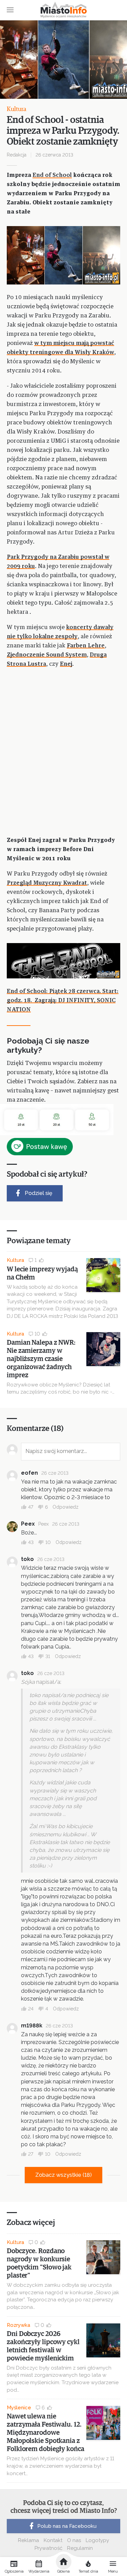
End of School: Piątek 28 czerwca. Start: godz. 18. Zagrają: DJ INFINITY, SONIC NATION (63, 1001)
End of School (52, 175)
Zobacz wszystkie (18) (63, 2175)
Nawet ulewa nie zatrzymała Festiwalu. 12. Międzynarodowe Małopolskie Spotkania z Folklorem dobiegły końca (46, 2433)
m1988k (32, 2026)
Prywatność (48, 2548)
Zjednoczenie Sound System (47, 655)
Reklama (28, 2540)
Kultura (17, 109)
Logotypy (97, 2540)
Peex (28, 1524)
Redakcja (17, 155)
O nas (74, 2540)
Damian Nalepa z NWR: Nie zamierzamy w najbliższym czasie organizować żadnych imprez (41, 1359)
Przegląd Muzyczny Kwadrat (47, 883)
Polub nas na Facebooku (67, 2526)
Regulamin (80, 2548)
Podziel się (38, 1193)
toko (27, 1559)
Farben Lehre (86, 646)
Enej (66, 664)
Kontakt (53, 2540)
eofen (29, 1473)
